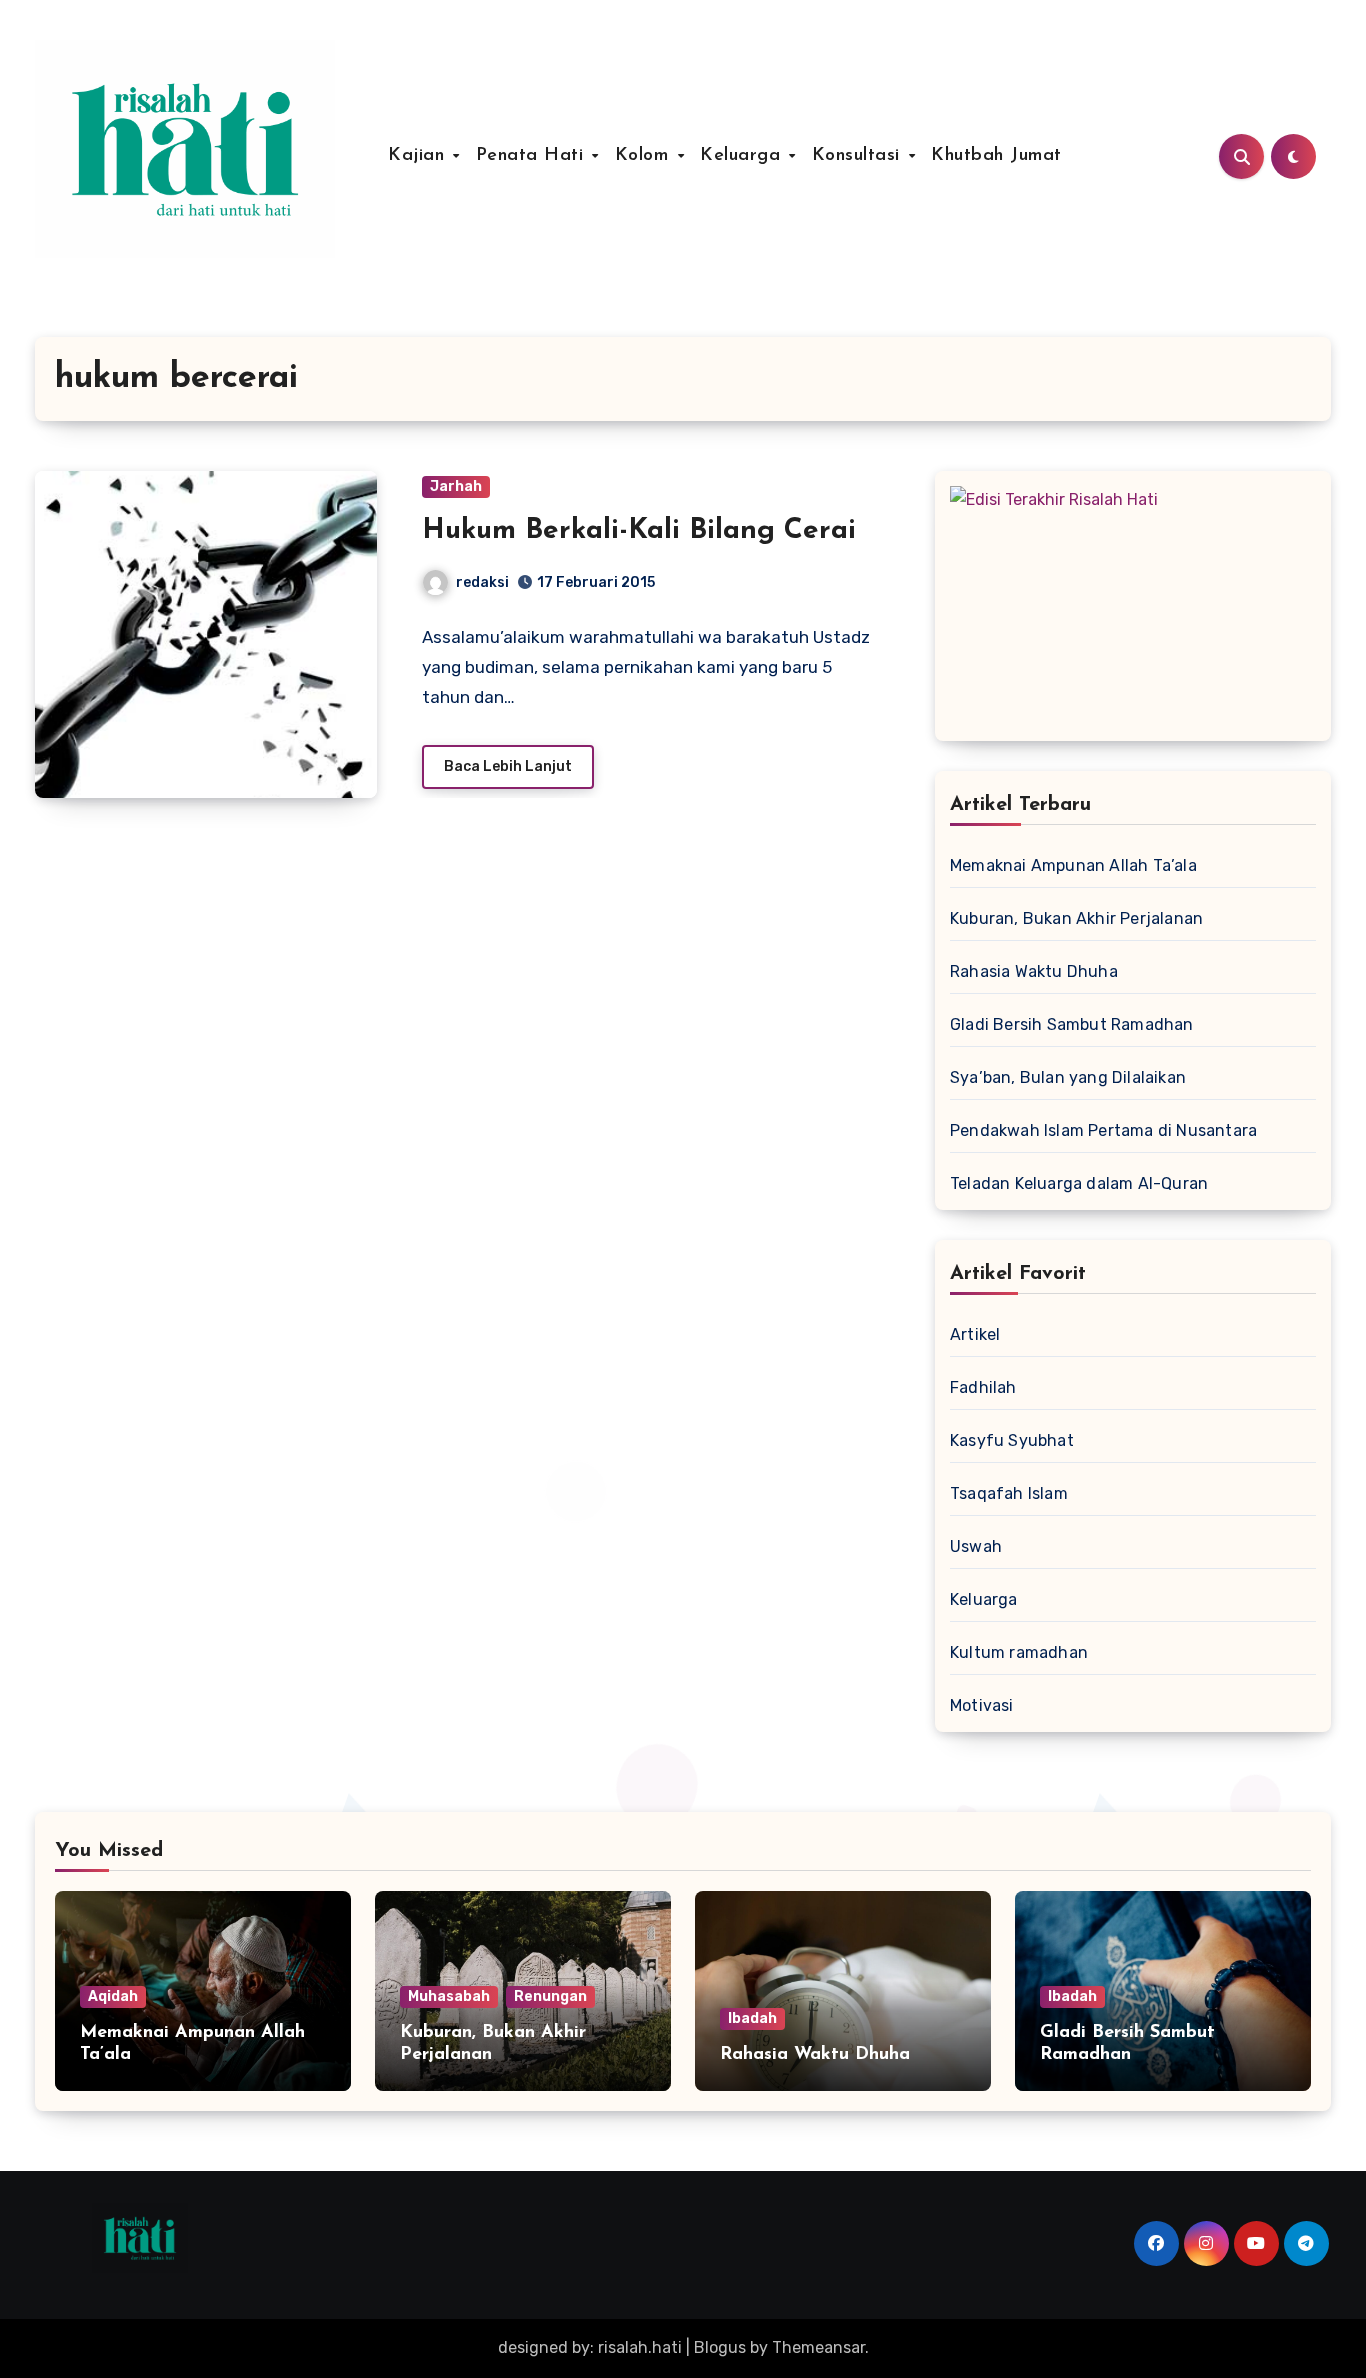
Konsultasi (859, 156)
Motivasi (982, 1705)
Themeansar (818, 2347)
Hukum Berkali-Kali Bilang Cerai (639, 531)
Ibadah (752, 2018)
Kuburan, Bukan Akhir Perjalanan (1076, 918)
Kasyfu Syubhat (1012, 1440)
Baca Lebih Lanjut (508, 766)
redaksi (482, 582)
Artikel (975, 1334)
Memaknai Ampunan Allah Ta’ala (1073, 865)
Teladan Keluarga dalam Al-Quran (1079, 1183)
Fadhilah (983, 1387)
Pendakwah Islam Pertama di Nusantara (1103, 1130)
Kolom (645, 156)
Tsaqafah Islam (1009, 1493)
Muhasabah (449, 1996)
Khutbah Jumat (996, 156)
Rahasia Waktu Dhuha (1034, 971)
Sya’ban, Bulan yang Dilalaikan (1068, 1077)
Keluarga (743, 156)
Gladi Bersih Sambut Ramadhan (1072, 1024)
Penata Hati (533, 156)
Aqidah (113, 1996)
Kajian (419, 156)
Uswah (976, 1546)
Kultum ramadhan (1019, 1652)
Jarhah (456, 486)
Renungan (550, 1996)
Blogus (720, 2347)
